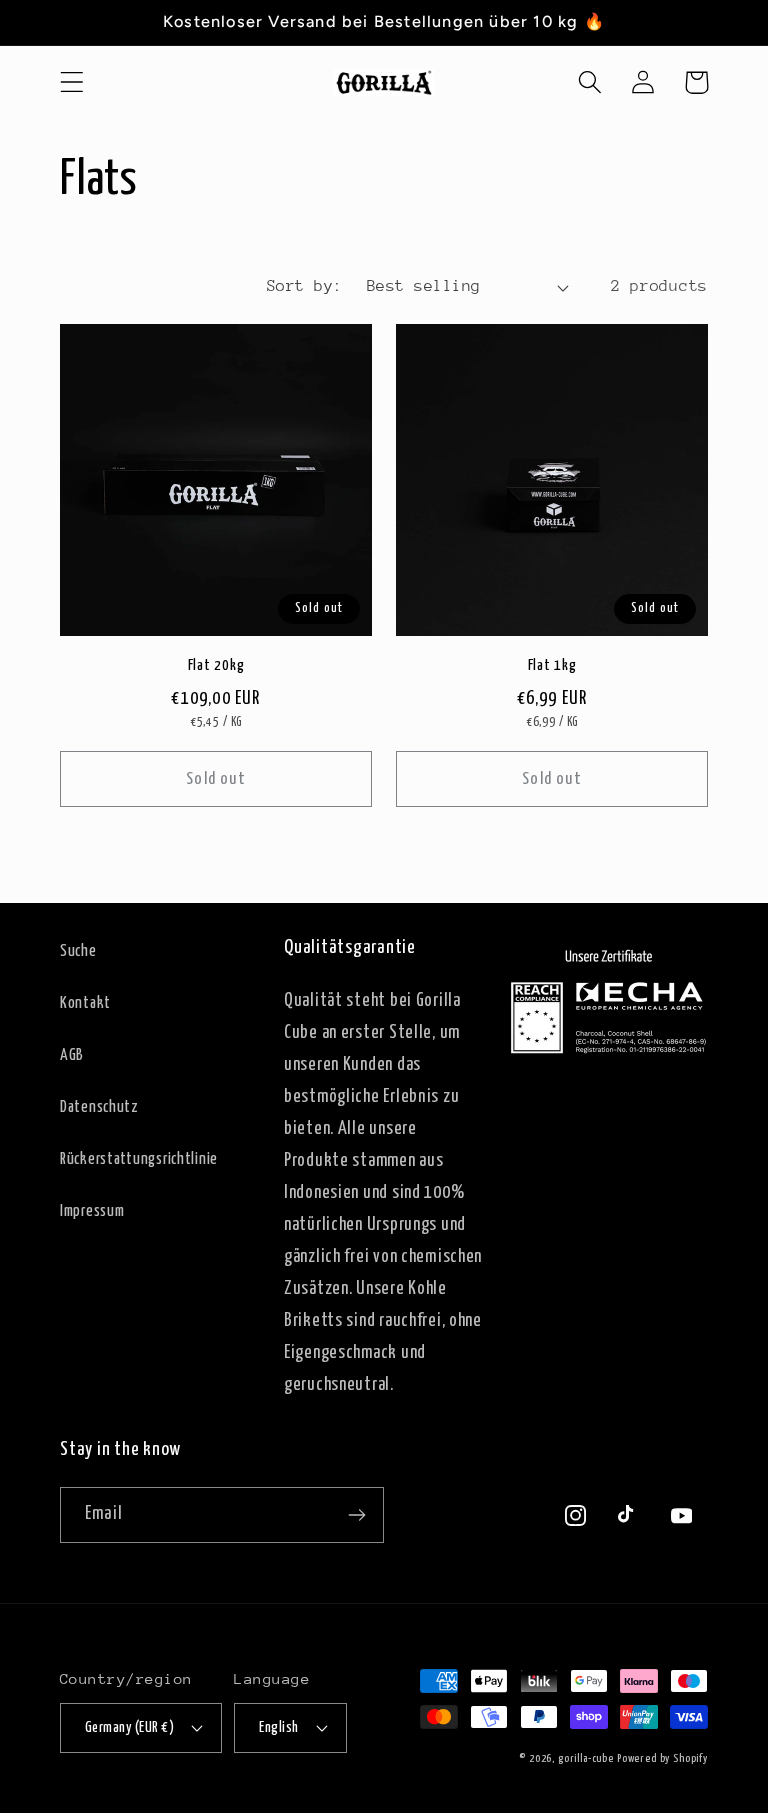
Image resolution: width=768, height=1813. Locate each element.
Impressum (92, 1211)
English (278, 1728)
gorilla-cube (586, 1758)
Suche (78, 951)
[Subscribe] (356, 1515)
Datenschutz (99, 1107)
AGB (72, 1055)
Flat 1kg (552, 665)
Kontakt (85, 1003)
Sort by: (305, 286)
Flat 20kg (216, 665)
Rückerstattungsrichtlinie (139, 1159)
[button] (72, 82)
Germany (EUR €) (129, 1728)
